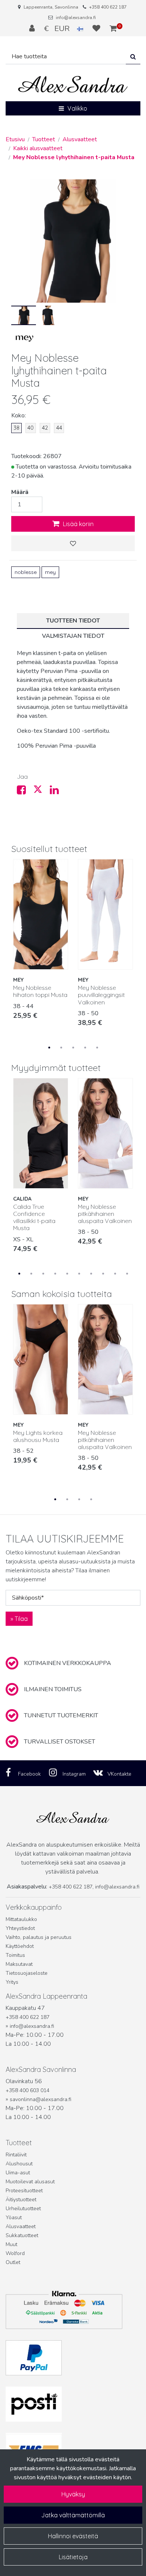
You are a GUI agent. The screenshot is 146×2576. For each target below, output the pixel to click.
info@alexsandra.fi (76, 18)
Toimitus (15, 1955)
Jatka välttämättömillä (73, 2515)
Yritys (12, 1982)
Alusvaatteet (21, 2226)
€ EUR (61, 28)
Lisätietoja (73, 2557)
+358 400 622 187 (108, 7)
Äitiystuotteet (21, 2200)
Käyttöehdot (20, 1946)
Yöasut (14, 2217)
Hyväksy (73, 2494)
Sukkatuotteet (22, 2235)
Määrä (20, 492)
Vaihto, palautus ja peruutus (39, 1937)
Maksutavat (19, 1964)
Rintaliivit (16, 2155)
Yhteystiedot (20, 1928)
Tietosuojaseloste (27, 1973)
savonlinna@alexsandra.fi (40, 2099)
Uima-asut (18, 2173)
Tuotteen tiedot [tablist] (73, 621)
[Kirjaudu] (33, 28)
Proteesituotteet (24, 2191)
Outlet (13, 2262)
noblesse (26, 572)
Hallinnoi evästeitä (73, 2536)
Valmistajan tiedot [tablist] (73, 636)
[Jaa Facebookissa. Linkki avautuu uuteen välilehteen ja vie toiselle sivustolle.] (25, 792)
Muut (11, 2244)
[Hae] (133, 57)
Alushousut (19, 2164)
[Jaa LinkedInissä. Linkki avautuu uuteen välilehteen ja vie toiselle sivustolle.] (57, 792)
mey (50, 572)
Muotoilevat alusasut (30, 2182)
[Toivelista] (97, 28)
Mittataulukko (21, 1919)
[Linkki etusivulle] (73, 85)
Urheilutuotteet (23, 2209)
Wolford (15, 2253)
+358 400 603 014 (28, 2090)
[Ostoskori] (113, 28)
